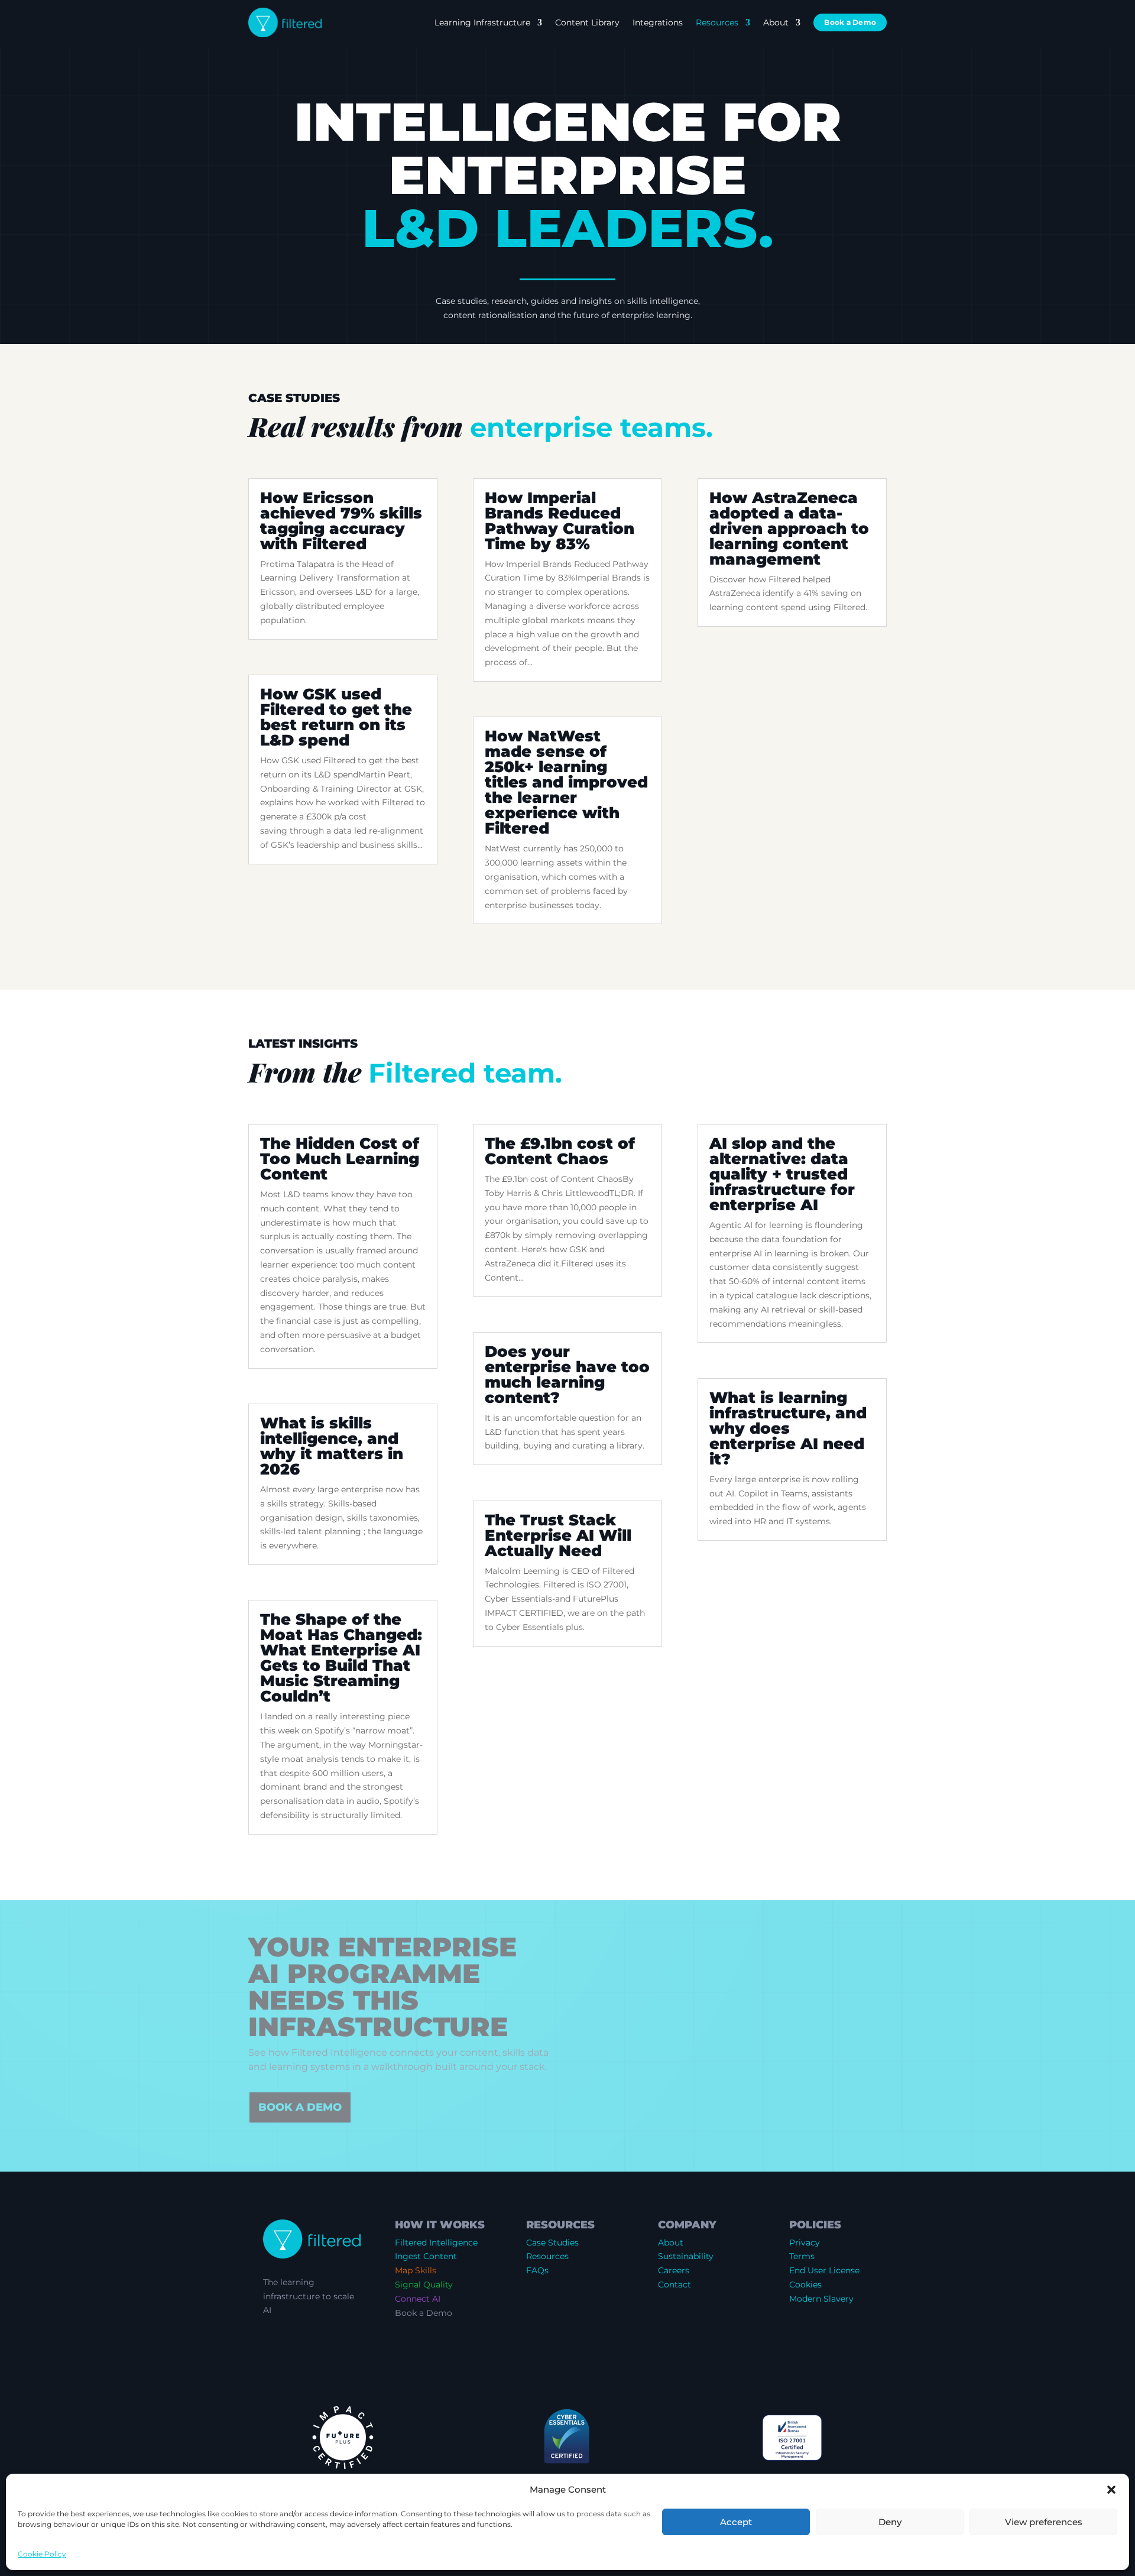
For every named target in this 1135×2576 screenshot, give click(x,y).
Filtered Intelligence (436, 2243)
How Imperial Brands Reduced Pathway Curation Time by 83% (560, 521)
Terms (802, 2256)
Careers (674, 2270)
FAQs (537, 2270)
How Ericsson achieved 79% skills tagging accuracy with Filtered (341, 521)
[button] (1111, 2490)
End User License (824, 2270)
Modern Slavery (821, 2299)
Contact (674, 2285)
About (776, 22)
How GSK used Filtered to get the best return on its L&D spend (336, 717)
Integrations (658, 22)
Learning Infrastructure (482, 22)
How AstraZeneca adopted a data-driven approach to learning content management (789, 529)
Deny (890, 2522)
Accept (736, 2522)
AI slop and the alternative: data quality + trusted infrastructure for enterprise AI (782, 1174)
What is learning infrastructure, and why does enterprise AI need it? (788, 1428)
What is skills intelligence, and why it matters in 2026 (332, 1446)
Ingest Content (426, 2256)
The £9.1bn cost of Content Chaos (560, 1151)
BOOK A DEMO (300, 2107)
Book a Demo (850, 22)
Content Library (587, 22)
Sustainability (686, 2256)
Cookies (805, 2285)
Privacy (805, 2243)
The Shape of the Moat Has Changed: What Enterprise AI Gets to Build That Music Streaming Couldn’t (341, 1658)
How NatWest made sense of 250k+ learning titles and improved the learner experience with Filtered (566, 782)
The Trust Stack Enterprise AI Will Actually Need (558, 1535)
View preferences (1044, 2522)
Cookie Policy (42, 2554)
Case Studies (552, 2243)
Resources (717, 22)
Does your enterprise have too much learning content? (567, 1375)
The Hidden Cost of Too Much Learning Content (340, 1159)
